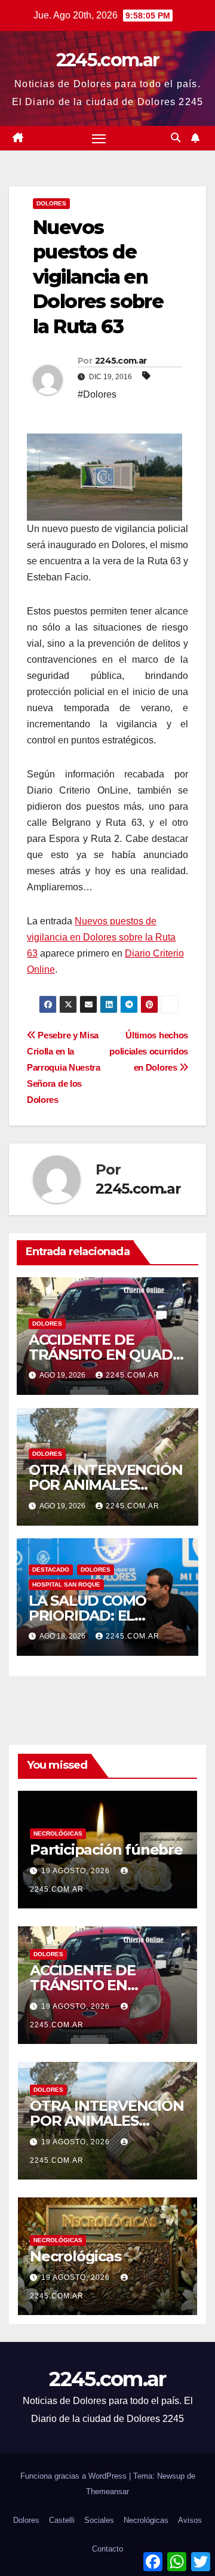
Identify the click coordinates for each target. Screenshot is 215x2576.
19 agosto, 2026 (77, 1871)
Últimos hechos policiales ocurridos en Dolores (149, 1051)
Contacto (107, 2549)
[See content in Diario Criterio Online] (105, 476)
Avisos (190, 2520)
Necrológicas (58, 1833)
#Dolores (97, 394)
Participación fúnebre (106, 1850)
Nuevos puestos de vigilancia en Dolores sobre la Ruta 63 (101, 937)
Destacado (51, 1570)
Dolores (51, 203)
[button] (176, 138)
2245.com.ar (107, 60)
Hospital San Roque (66, 1584)
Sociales (99, 2520)
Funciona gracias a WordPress (75, 2476)
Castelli (62, 2520)
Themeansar (107, 2492)
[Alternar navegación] (99, 139)
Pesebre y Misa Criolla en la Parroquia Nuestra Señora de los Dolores (64, 1067)
